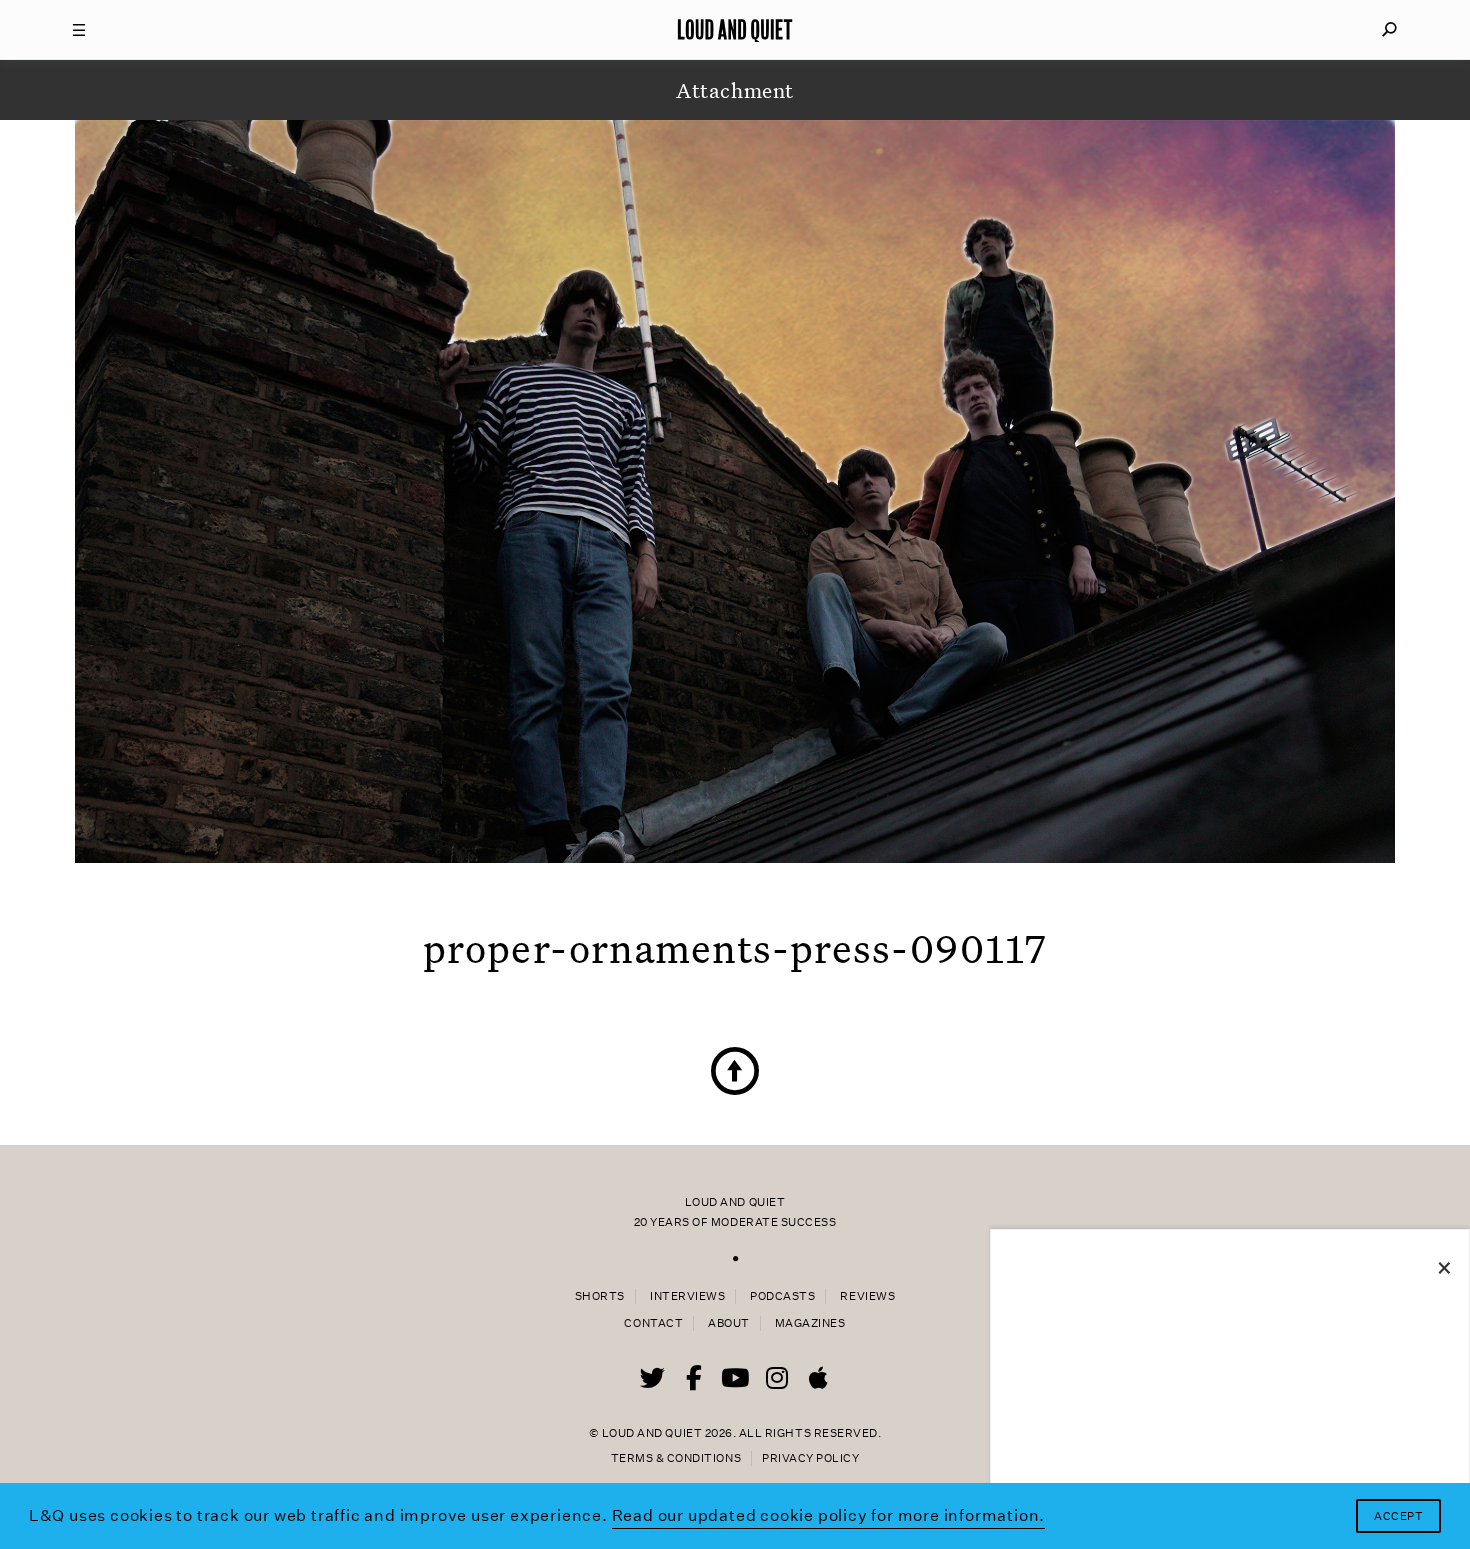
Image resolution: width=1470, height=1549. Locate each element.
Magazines (810, 1323)
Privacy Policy (810, 1458)
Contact (653, 1323)
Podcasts (782, 1296)
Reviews (867, 1296)
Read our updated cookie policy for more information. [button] (829, 1515)
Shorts (600, 1296)
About (729, 1323)
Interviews (687, 1296)
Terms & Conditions (676, 1458)
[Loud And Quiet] (735, 30)
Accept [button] (1398, 1516)
